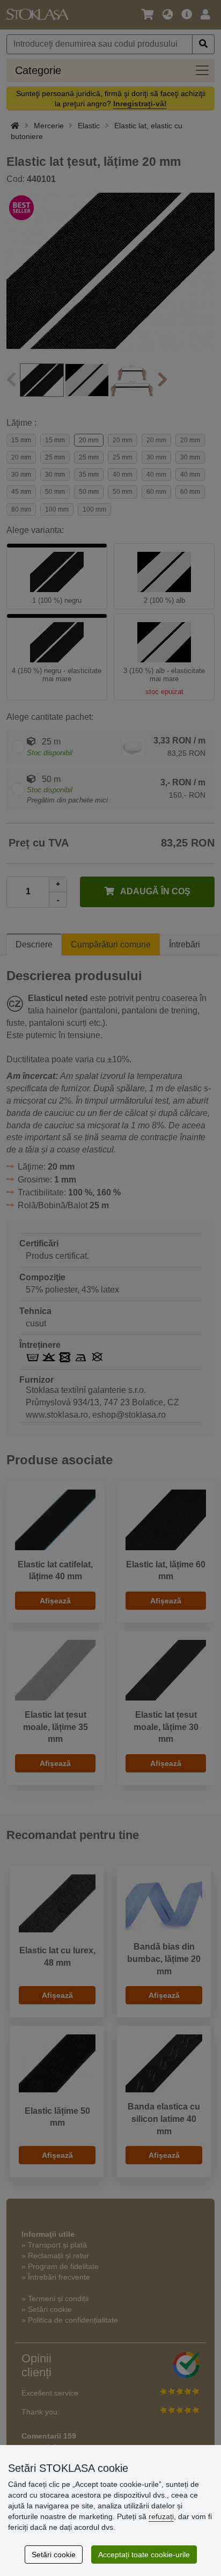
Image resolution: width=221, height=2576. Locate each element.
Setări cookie (54, 2555)
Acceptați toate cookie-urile (144, 2555)
